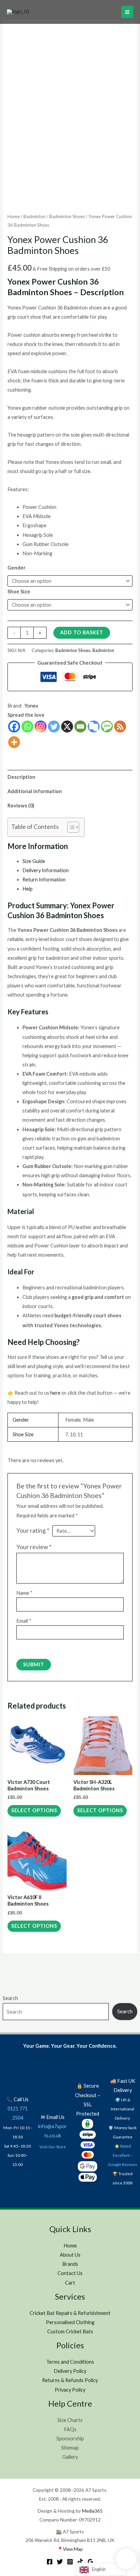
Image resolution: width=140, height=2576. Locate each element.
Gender (16, 568)
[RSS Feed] (120, 726)
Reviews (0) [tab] (21, 806)
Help (28, 889)
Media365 (92, 2511)
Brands (70, 2264)
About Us (70, 2255)
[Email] (80, 726)
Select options (34, 1810)
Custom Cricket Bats (70, 2331)
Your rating (33, 1531)
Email (24, 1621)
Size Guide (34, 861)
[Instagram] (41, 726)
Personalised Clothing (70, 2322)
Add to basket (82, 632)
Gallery (70, 2457)
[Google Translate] (94, 726)
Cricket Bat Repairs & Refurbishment (70, 2313)
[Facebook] (14, 726)
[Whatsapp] (27, 726)
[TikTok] (80, 2562)
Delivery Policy (70, 2371)
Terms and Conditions (70, 2362)
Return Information (44, 880)
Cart (70, 2283)
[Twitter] (54, 726)
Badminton (34, 216)
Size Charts (70, 2420)
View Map (73, 2549)
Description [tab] (21, 777)
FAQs (70, 2429)
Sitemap (70, 2448)
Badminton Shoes (67, 216)
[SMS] (107, 726)
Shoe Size (19, 592)
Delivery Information (46, 870)
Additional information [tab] (35, 791)
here (55, 1393)
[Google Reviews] (90, 2562)
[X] (67, 726)
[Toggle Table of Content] (70, 827)
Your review (34, 1547)
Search (10, 1998)
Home (14, 216)
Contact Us (70, 2273)
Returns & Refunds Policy (70, 2380)
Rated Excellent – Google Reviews (123, 2155)
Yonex (31, 706)
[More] (14, 742)
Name (24, 1593)
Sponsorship (70, 2438)
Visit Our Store (53, 2147)
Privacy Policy (70, 2390)
